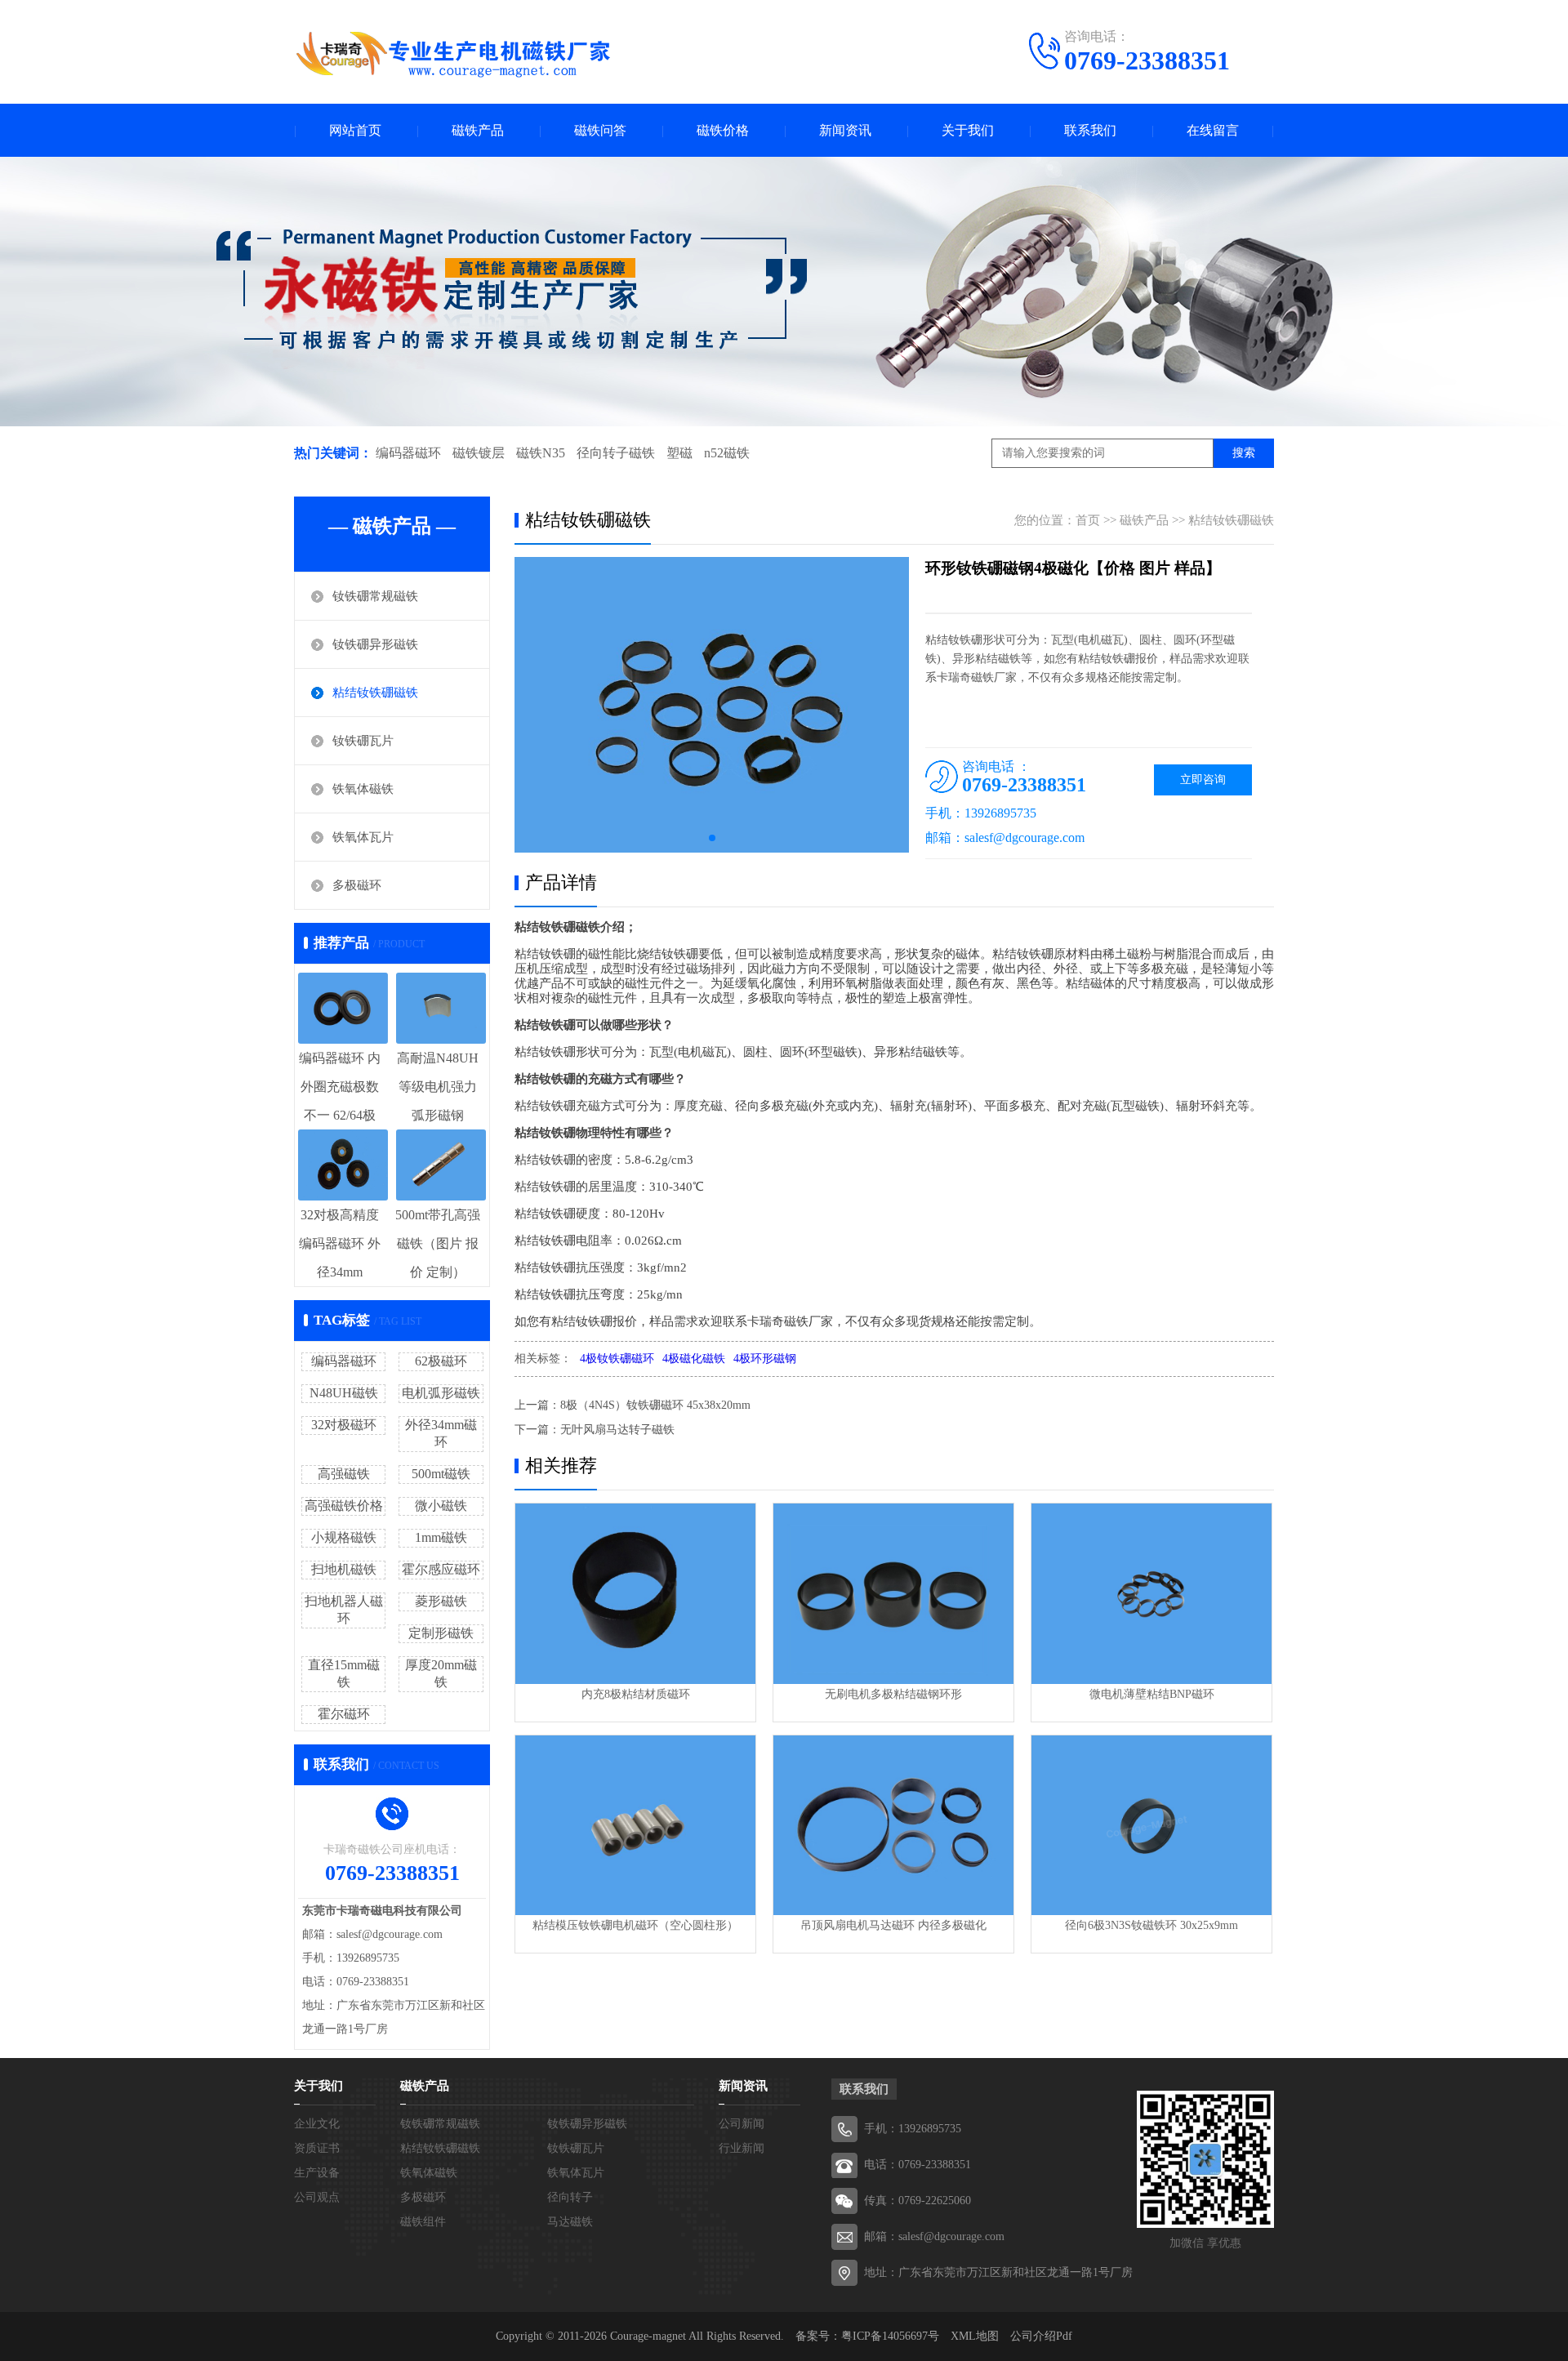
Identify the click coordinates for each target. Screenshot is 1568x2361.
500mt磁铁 (441, 1474)
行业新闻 (742, 2148)
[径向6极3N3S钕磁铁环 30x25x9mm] (1151, 1826)
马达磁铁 (570, 2222)
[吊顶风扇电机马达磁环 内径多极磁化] (893, 1826)
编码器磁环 (408, 453)
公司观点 (317, 2197)
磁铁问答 (600, 130)
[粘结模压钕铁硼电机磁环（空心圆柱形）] (635, 1826)
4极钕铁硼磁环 (617, 1359)
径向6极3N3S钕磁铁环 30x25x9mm (1151, 1925)
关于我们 (968, 130)
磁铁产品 (478, 130)
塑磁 (679, 453)
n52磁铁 (727, 453)
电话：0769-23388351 (918, 2165)
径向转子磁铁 (616, 453)
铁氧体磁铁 (363, 789)
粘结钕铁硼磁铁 (375, 693)
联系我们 (1090, 130)
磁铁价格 (723, 130)
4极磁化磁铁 (694, 1359)
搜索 (1244, 453)
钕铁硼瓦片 (363, 741)
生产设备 (317, 2173)
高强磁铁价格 (344, 1506)
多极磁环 (357, 885)
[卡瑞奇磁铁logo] (453, 54)
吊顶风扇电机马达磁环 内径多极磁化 (893, 1925)
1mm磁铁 (441, 1537)
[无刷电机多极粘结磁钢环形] (893, 1594)
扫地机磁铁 (344, 1569)
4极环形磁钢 (765, 1359)
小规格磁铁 (344, 1537)
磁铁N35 (541, 453)
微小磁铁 (441, 1506)
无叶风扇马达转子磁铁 (617, 1430)
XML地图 (975, 2336)
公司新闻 (742, 2124)
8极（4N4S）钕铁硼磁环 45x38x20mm (655, 1405)
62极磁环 (441, 1361)
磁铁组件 (423, 2222)
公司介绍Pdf (1041, 2336)
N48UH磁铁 (344, 1393)
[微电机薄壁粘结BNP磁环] (1151, 1594)
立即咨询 (1203, 780)
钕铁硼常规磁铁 (375, 596)
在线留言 (1213, 130)
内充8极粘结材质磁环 (636, 1694)
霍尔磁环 (344, 1714)
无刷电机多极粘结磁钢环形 (893, 1694)
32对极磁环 (344, 1425)
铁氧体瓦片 (363, 837)
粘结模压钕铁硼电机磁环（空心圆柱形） (635, 1925)
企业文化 (317, 2124)
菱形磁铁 (441, 1601)
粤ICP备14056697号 (890, 2336)
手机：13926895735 (913, 2129)
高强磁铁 (344, 1474)
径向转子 (570, 2197)
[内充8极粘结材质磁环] (635, 1594)
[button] (712, 838)
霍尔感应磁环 (441, 1569)
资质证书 (317, 2148)
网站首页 (355, 130)
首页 (1088, 520)
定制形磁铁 (441, 1633)
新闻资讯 (845, 130)
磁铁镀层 (479, 453)
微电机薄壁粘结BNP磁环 (1152, 1694)
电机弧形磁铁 (441, 1393)
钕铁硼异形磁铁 (375, 644)
